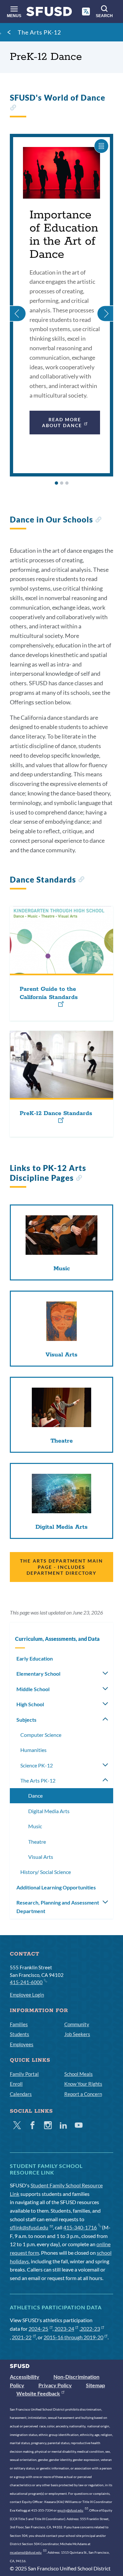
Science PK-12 (37, 1765)
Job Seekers (77, 2034)
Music (35, 1826)
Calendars (21, 2094)
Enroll (16, 2084)
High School (30, 1704)
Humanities (33, 1750)
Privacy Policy (55, 2385)
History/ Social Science (46, 1872)
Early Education (35, 1658)
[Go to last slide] (18, 305)
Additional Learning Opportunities (56, 1887)
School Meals (79, 2074)
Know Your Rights (83, 2084)
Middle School (33, 1689)
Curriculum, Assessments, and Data (57, 1639)
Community (77, 2024)
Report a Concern (83, 2094)
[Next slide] (105, 305)
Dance (35, 1796)
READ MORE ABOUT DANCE (62, 422)
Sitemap (95, 2385)
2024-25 (38, 2329)
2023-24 (64, 2329)
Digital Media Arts (49, 1811)
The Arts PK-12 (39, 32)
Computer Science (41, 1735)
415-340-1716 (80, 2227)
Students (20, 2034)
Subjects (26, 1720)
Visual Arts (41, 1857)
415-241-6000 (26, 1982)
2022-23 (90, 2329)
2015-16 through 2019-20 (73, 2337)
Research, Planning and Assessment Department (58, 1907)
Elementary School (38, 1674)
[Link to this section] (13, 108)
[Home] (49, 13)
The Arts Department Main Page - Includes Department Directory (61, 1567)
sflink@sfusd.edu (29, 2227)
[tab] (56, 483)
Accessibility (25, 2377)
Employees (22, 2044)
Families (19, 2024)
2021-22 (22, 2337)
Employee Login (27, 1995)
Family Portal (24, 2074)
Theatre (37, 1842)
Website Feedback (38, 2393)
